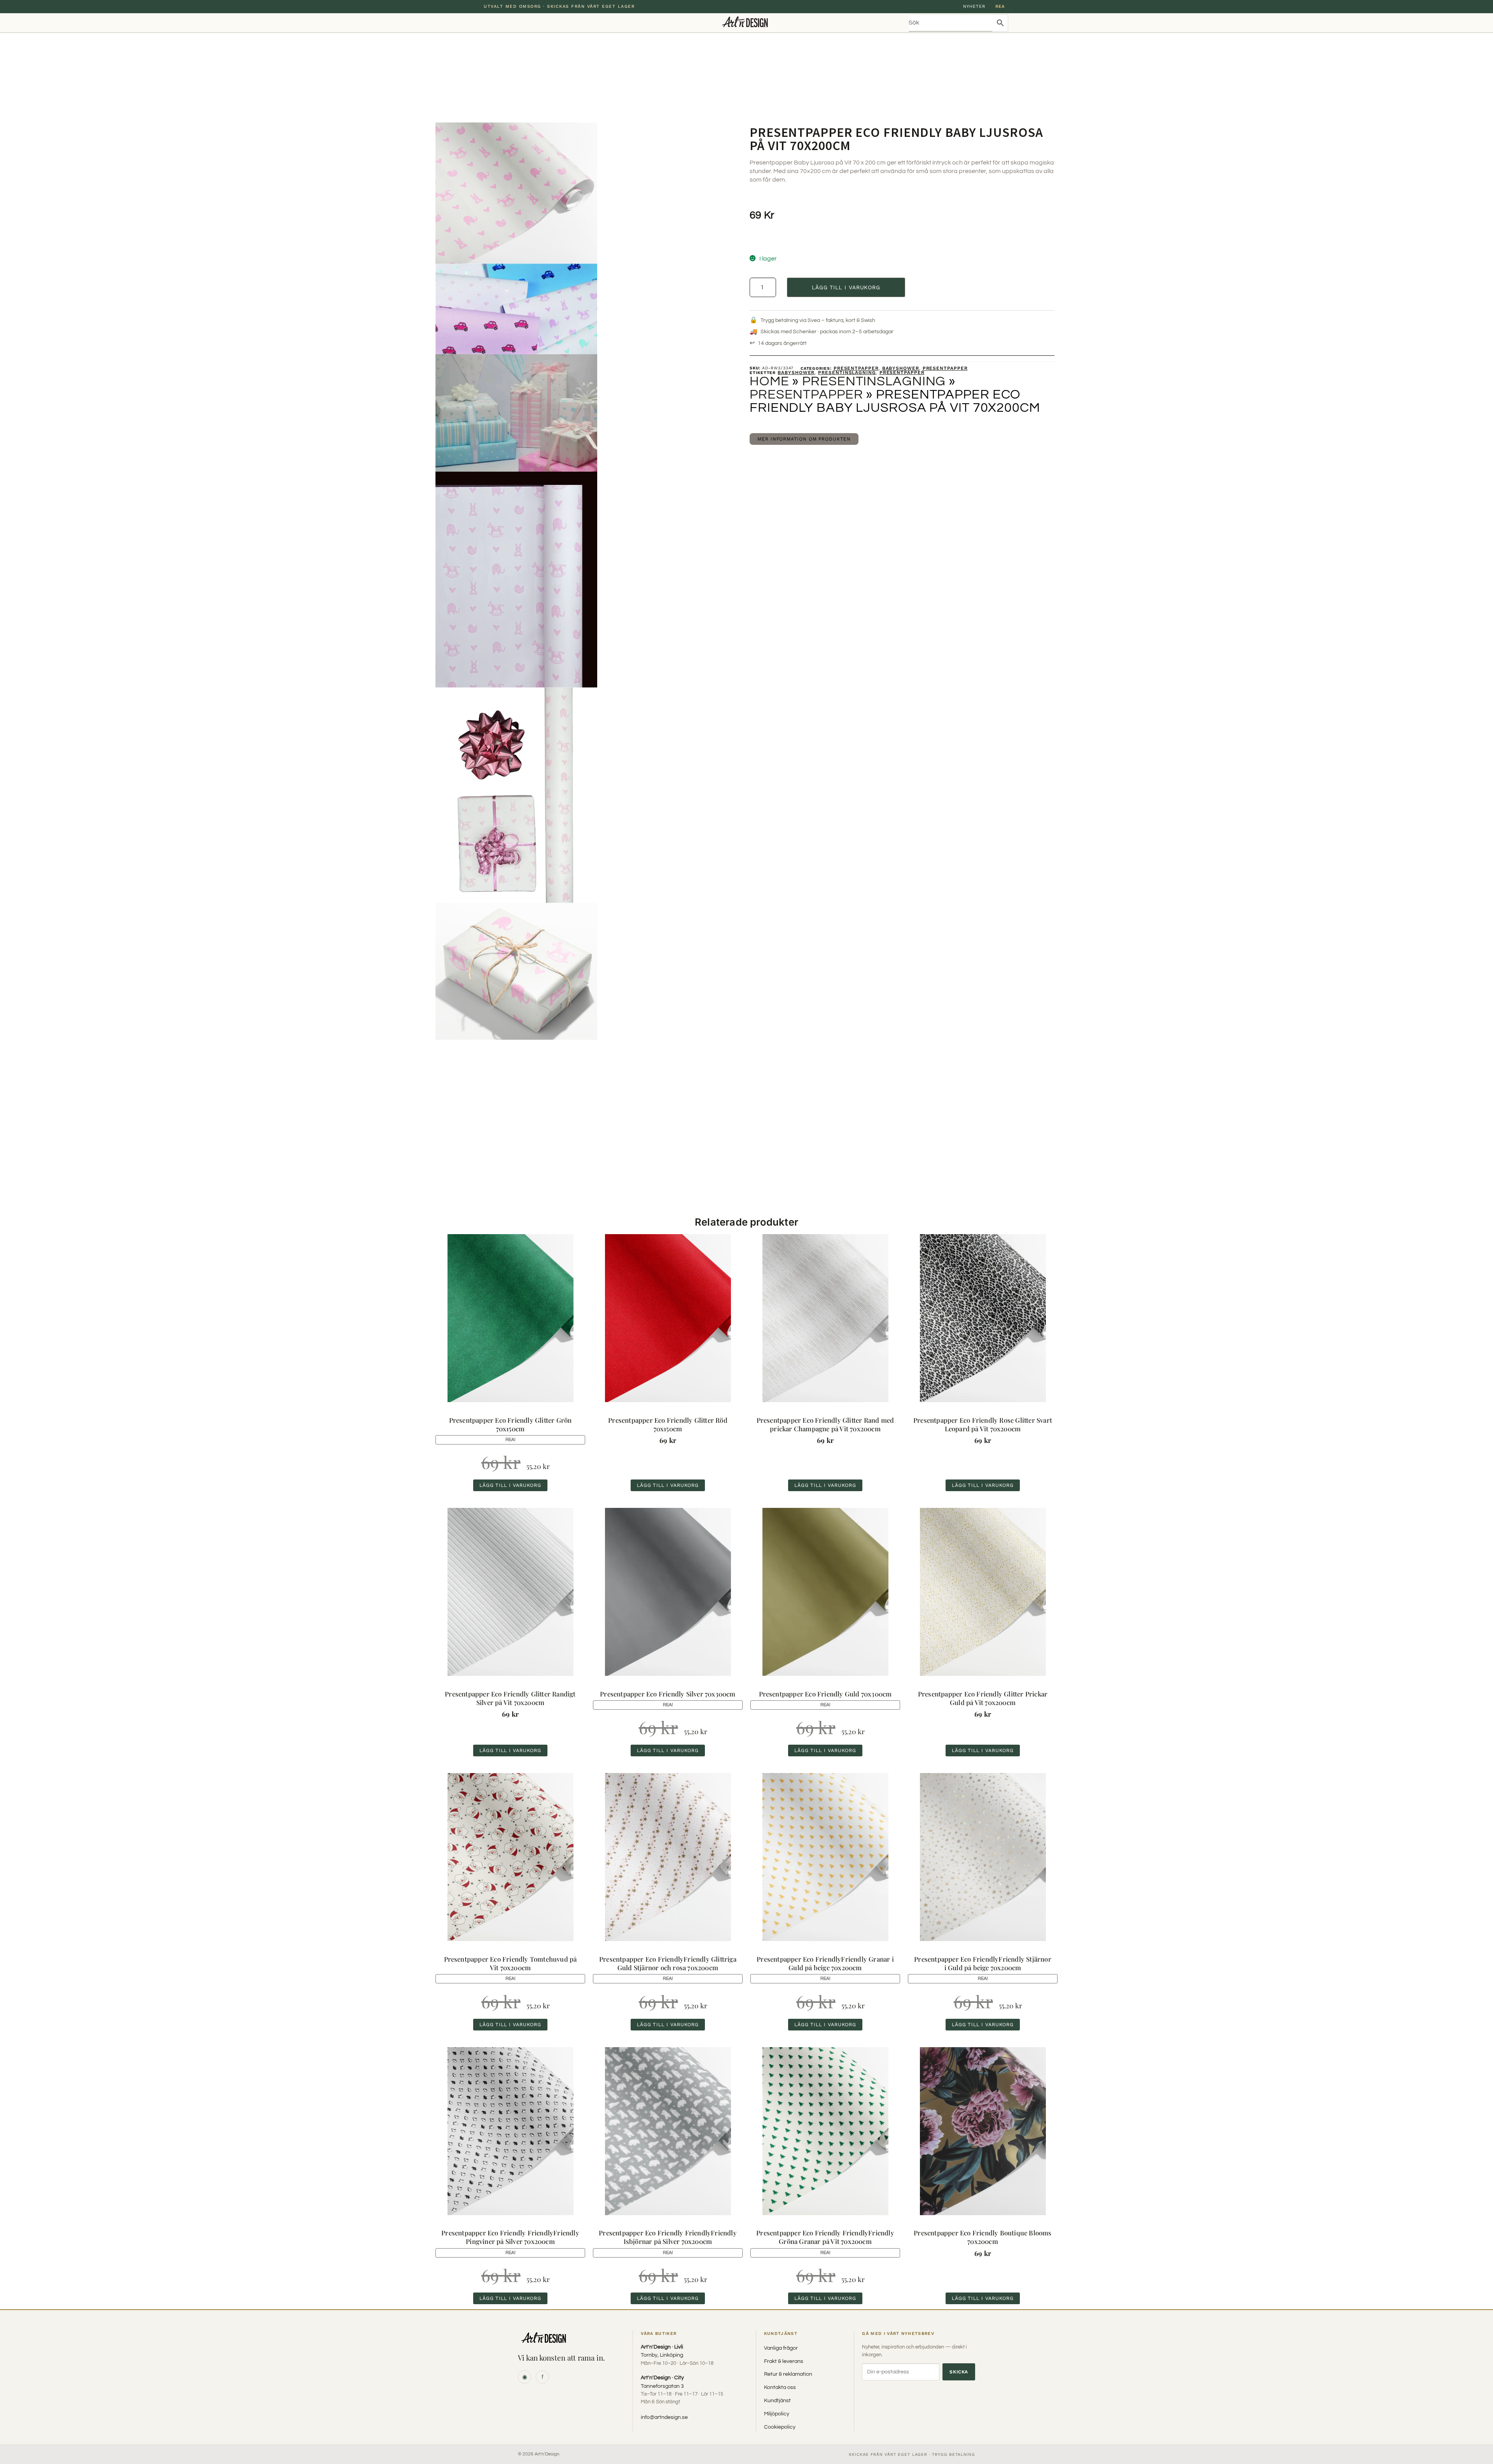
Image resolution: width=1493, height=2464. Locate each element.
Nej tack (747, 1276)
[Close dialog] (819, 1182)
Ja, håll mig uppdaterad (746, 1258)
